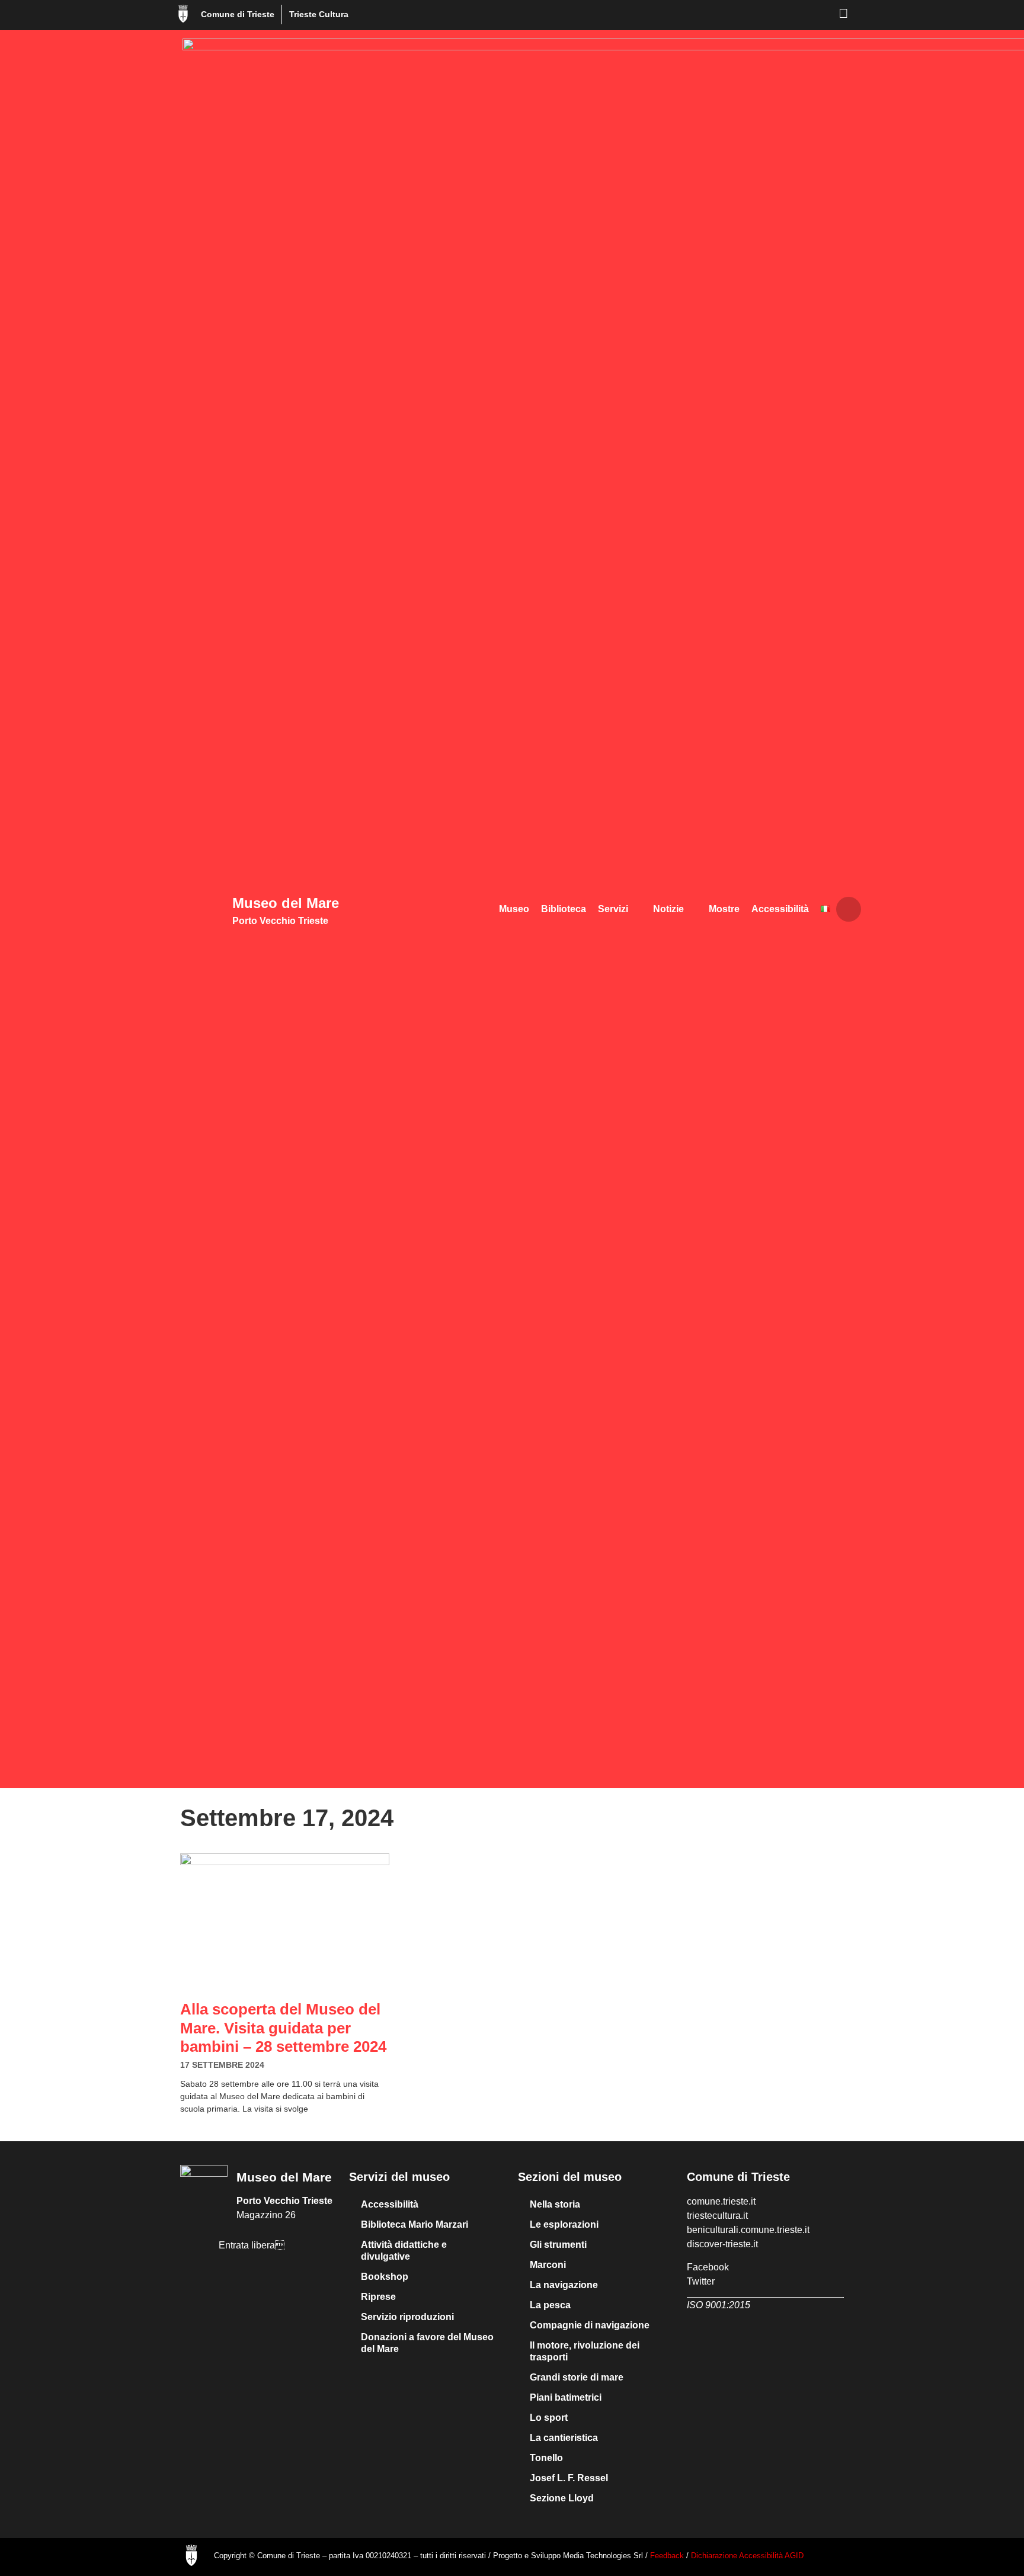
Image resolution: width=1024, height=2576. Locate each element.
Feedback (668, 2556)
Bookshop (385, 2277)
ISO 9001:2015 (719, 2305)
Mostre (724, 909)
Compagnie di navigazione (590, 2325)
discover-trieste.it (722, 2244)
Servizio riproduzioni (407, 2317)
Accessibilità (780, 909)
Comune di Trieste (238, 14)
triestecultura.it (717, 2216)
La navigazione (564, 2285)
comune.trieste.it (721, 2201)
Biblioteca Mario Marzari (415, 2224)
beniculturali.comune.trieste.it (748, 2230)
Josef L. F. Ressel (569, 2478)
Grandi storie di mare (577, 2377)
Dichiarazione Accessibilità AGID (747, 2556)
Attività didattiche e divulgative (404, 2251)
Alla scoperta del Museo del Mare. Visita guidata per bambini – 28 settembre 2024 (283, 2028)
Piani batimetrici (566, 2397)
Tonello (546, 2458)
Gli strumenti (558, 2245)
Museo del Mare (286, 903)
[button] (849, 909)
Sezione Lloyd (562, 2498)
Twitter (701, 2281)
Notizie (668, 909)
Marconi (548, 2265)
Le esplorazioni (564, 2224)
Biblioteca (564, 909)
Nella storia (555, 2204)
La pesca (550, 2305)
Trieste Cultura (319, 14)
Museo (514, 909)
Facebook (708, 2267)
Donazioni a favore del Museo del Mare (427, 2343)
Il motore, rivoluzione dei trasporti (585, 2351)
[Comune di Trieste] (183, 14)
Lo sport (549, 2418)
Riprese (378, 2297)
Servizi (613, 909)
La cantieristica (564, 2438)
